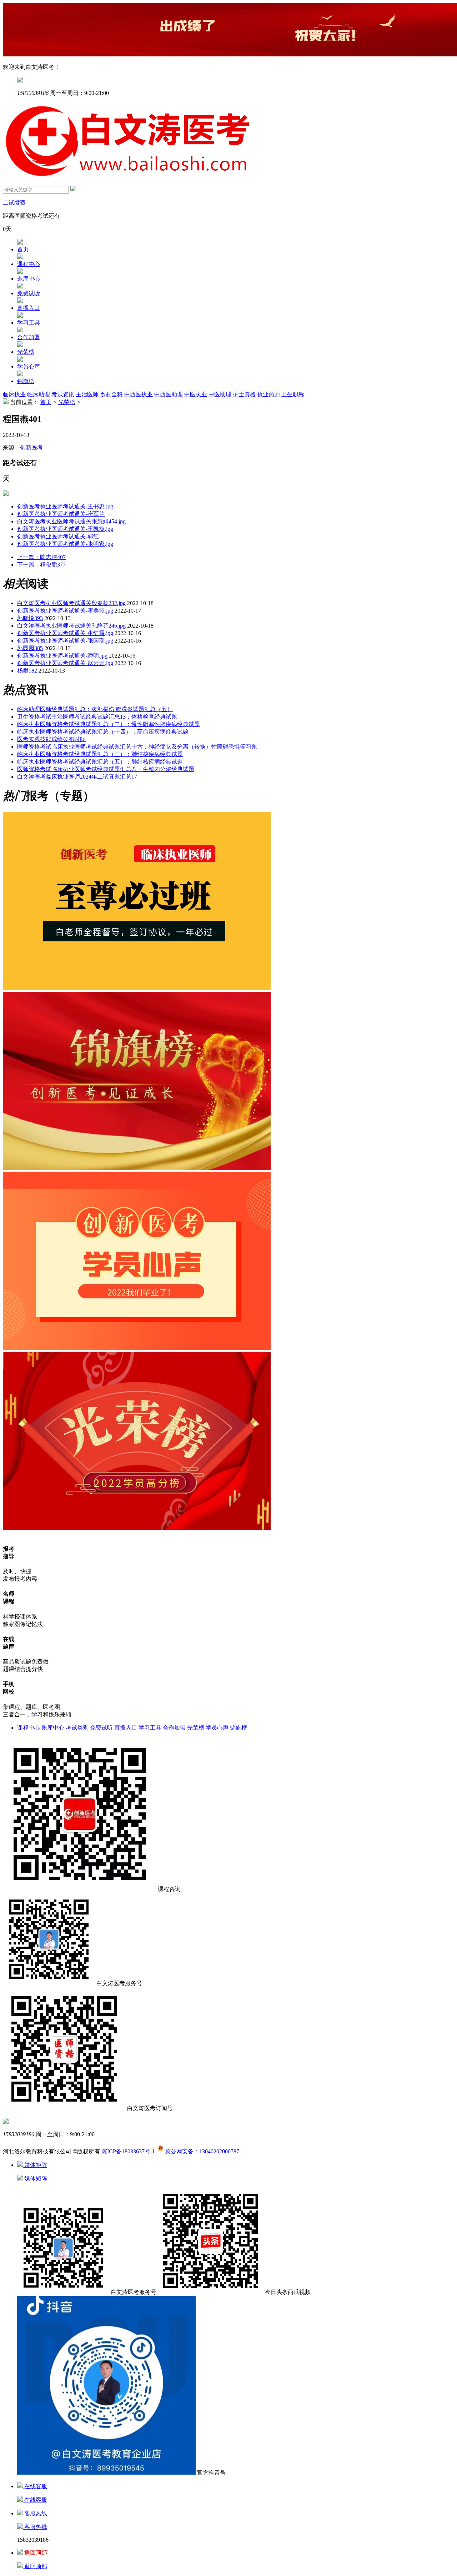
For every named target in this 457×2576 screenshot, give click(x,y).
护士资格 (244, 394)
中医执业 (196, 394)
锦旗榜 (26, 381)
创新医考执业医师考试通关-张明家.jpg (65, 544)
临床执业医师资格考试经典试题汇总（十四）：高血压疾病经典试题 (103, 732)
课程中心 (29, 264)
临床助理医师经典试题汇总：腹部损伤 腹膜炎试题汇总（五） (95, 709)
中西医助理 (169, 394)
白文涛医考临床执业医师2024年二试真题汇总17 (77, 777)
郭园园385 (30, 648)
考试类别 (77, 1728)
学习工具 (29, 323)
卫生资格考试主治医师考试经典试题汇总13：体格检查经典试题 (97, 717)
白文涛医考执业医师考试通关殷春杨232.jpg (71, 603)
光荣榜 (26, 352)
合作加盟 (29, 337)
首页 (23, 249)
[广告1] (137, 1528)
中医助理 (220, 394)
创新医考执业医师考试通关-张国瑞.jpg (65, 641)
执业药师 (268, 394)
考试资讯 (63, 394)
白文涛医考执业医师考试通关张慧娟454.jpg (71, 521)
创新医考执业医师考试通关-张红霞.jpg (65, 633)
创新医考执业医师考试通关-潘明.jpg (62, 656)
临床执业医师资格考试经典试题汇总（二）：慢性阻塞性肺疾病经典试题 (109, 724)
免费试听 (29, 293)
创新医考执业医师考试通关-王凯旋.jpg (65, 529)
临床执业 (14, 394)
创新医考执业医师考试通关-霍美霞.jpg (65, 611)
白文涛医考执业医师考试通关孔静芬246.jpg (71, 626)
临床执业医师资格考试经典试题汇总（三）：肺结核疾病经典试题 (100, 754)
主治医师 (87, 394)
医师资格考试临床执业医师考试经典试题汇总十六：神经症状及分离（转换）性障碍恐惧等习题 (137, 747)
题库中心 (29, 279)
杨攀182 (27, 671)
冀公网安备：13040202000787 (201, 2151)
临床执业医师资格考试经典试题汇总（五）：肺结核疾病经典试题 (100, 762)
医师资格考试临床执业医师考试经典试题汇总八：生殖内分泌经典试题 (106, 769)
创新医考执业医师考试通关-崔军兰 (61, 514)
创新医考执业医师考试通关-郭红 (58, 536)
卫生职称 (293, 394)
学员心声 (29, 366)
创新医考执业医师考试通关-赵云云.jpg (65, 663)
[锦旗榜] (137, 1168)
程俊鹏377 (41, 565)
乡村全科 (111, 394)
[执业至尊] (137, 988)
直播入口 (29, 308)
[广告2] (137, 1348)
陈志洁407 (41, 557)
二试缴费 (14, 203)
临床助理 (39, 394)
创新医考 (31, 447)
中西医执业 (139, 394)
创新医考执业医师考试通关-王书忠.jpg (65, 506)
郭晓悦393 (30, 618)
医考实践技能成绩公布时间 (51, 739)
